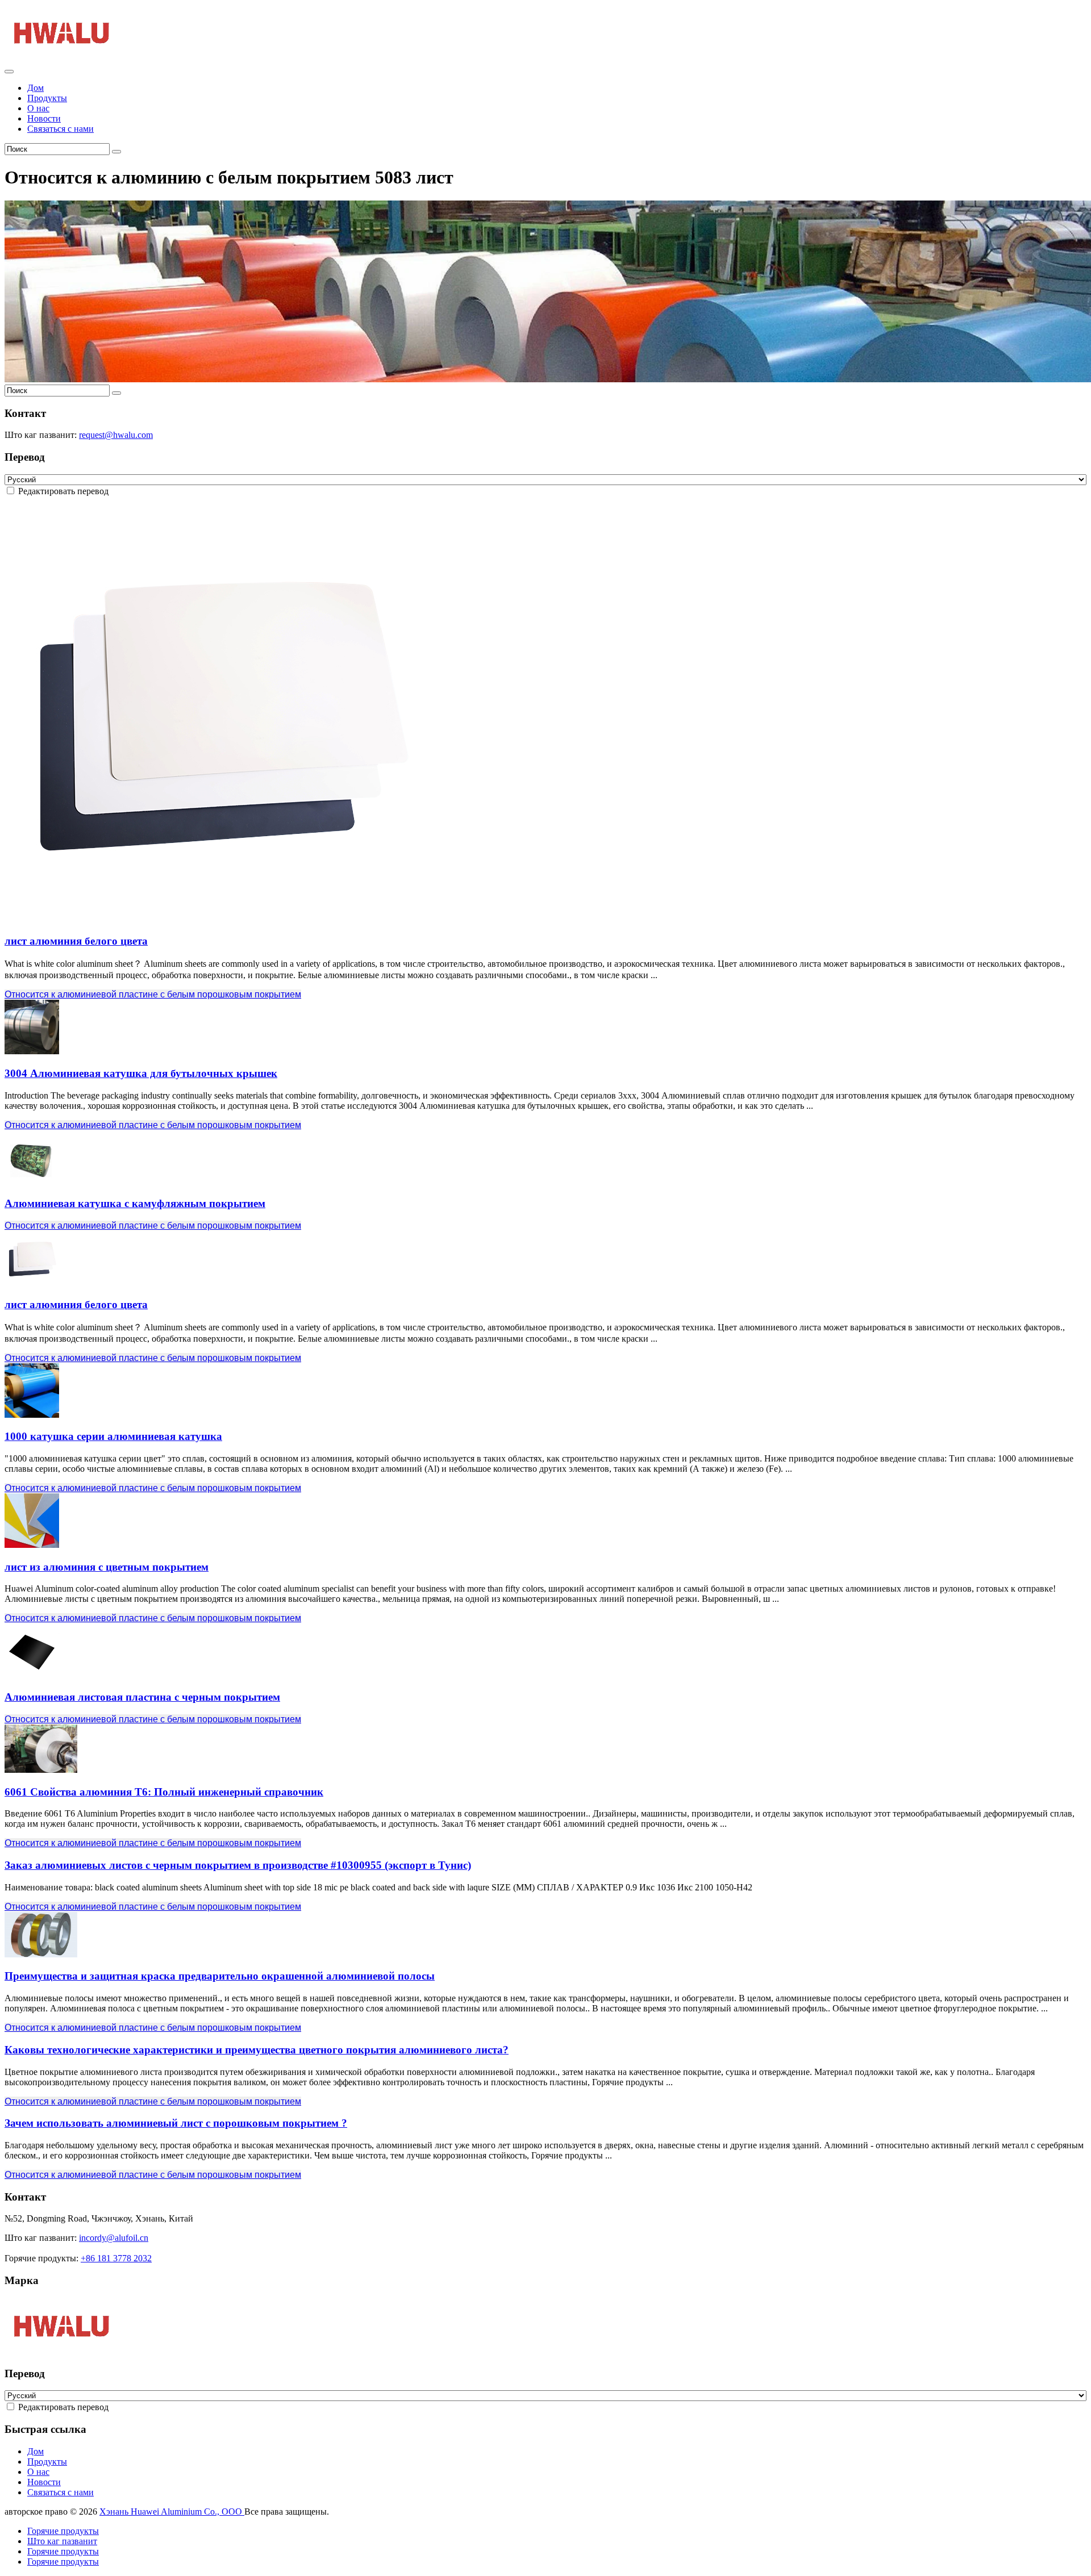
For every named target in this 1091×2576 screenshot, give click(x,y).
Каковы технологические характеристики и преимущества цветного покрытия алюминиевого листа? (257, 2050)
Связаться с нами (61, 129)
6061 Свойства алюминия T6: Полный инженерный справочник (164, 1792)
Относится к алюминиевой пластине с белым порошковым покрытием (153, 994)
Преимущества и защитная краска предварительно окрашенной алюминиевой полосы (220, 1976)
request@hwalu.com (116, 435)
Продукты (47, 98)
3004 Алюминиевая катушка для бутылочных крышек (141, 1073)
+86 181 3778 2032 (116, 2258)
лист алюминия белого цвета (76, 941)
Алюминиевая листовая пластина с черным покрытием (142, 1697)
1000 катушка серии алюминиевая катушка (113, 1436)
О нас (38, 108)
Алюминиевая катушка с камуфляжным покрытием (135, 1203)
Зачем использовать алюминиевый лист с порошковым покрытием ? (176, 2123)
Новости (44, 118)
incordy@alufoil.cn (114, 2238)
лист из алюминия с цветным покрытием (107, 1567)
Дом (36, 88)
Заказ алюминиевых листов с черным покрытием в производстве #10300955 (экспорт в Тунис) (238, 1865)
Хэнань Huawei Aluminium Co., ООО (172, 2512)
